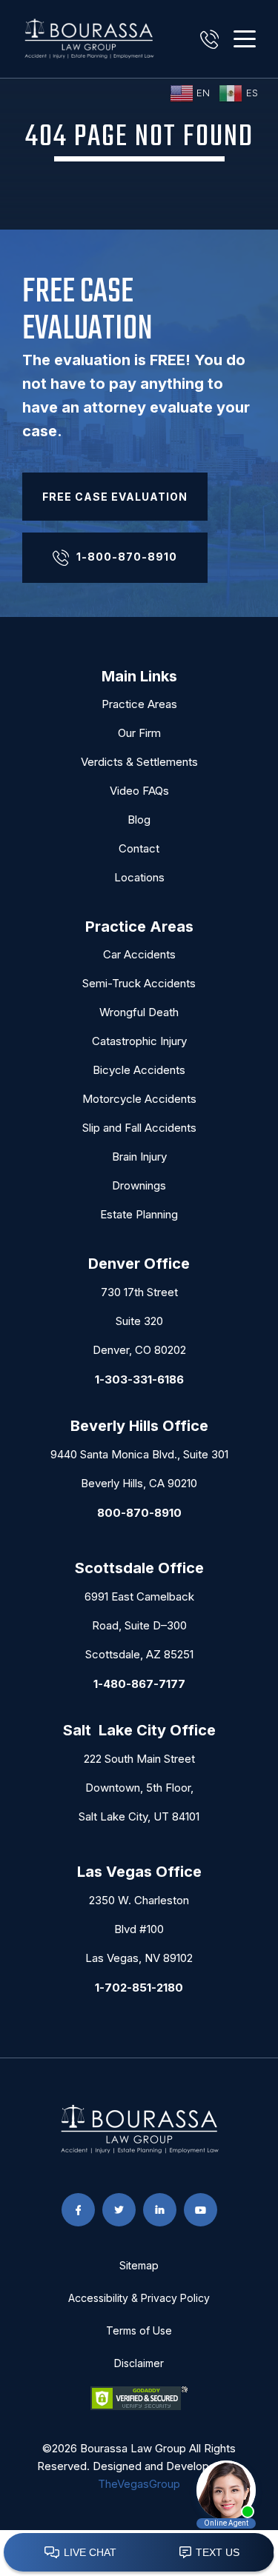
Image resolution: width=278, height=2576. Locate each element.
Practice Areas (139, 704)
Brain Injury (139, 1157)
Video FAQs (139, 791)
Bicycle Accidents (139, 1070)
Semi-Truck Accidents (139, 983)
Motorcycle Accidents (139, 1099)
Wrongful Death (139, 1012)
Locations (139, 877)
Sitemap (139, 2265)
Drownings (139, 1185)
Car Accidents (139, 954)
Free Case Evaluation (115, 497)
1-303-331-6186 (139, 1379)
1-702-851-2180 (139, 1988)
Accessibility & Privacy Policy (139, 2298)
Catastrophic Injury (139, 1041)
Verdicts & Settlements (139, 762)
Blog (139, 820)
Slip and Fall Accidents (139, 1128)
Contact (139, 848)
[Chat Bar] (139, 2553)
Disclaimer (139, 2363)
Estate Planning (139, 1214)
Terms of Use (139, 2330)
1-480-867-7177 (139, 1684)
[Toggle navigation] (245, 39)
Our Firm (139, 733)
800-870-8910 (139, 1513)
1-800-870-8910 (127, 557)
